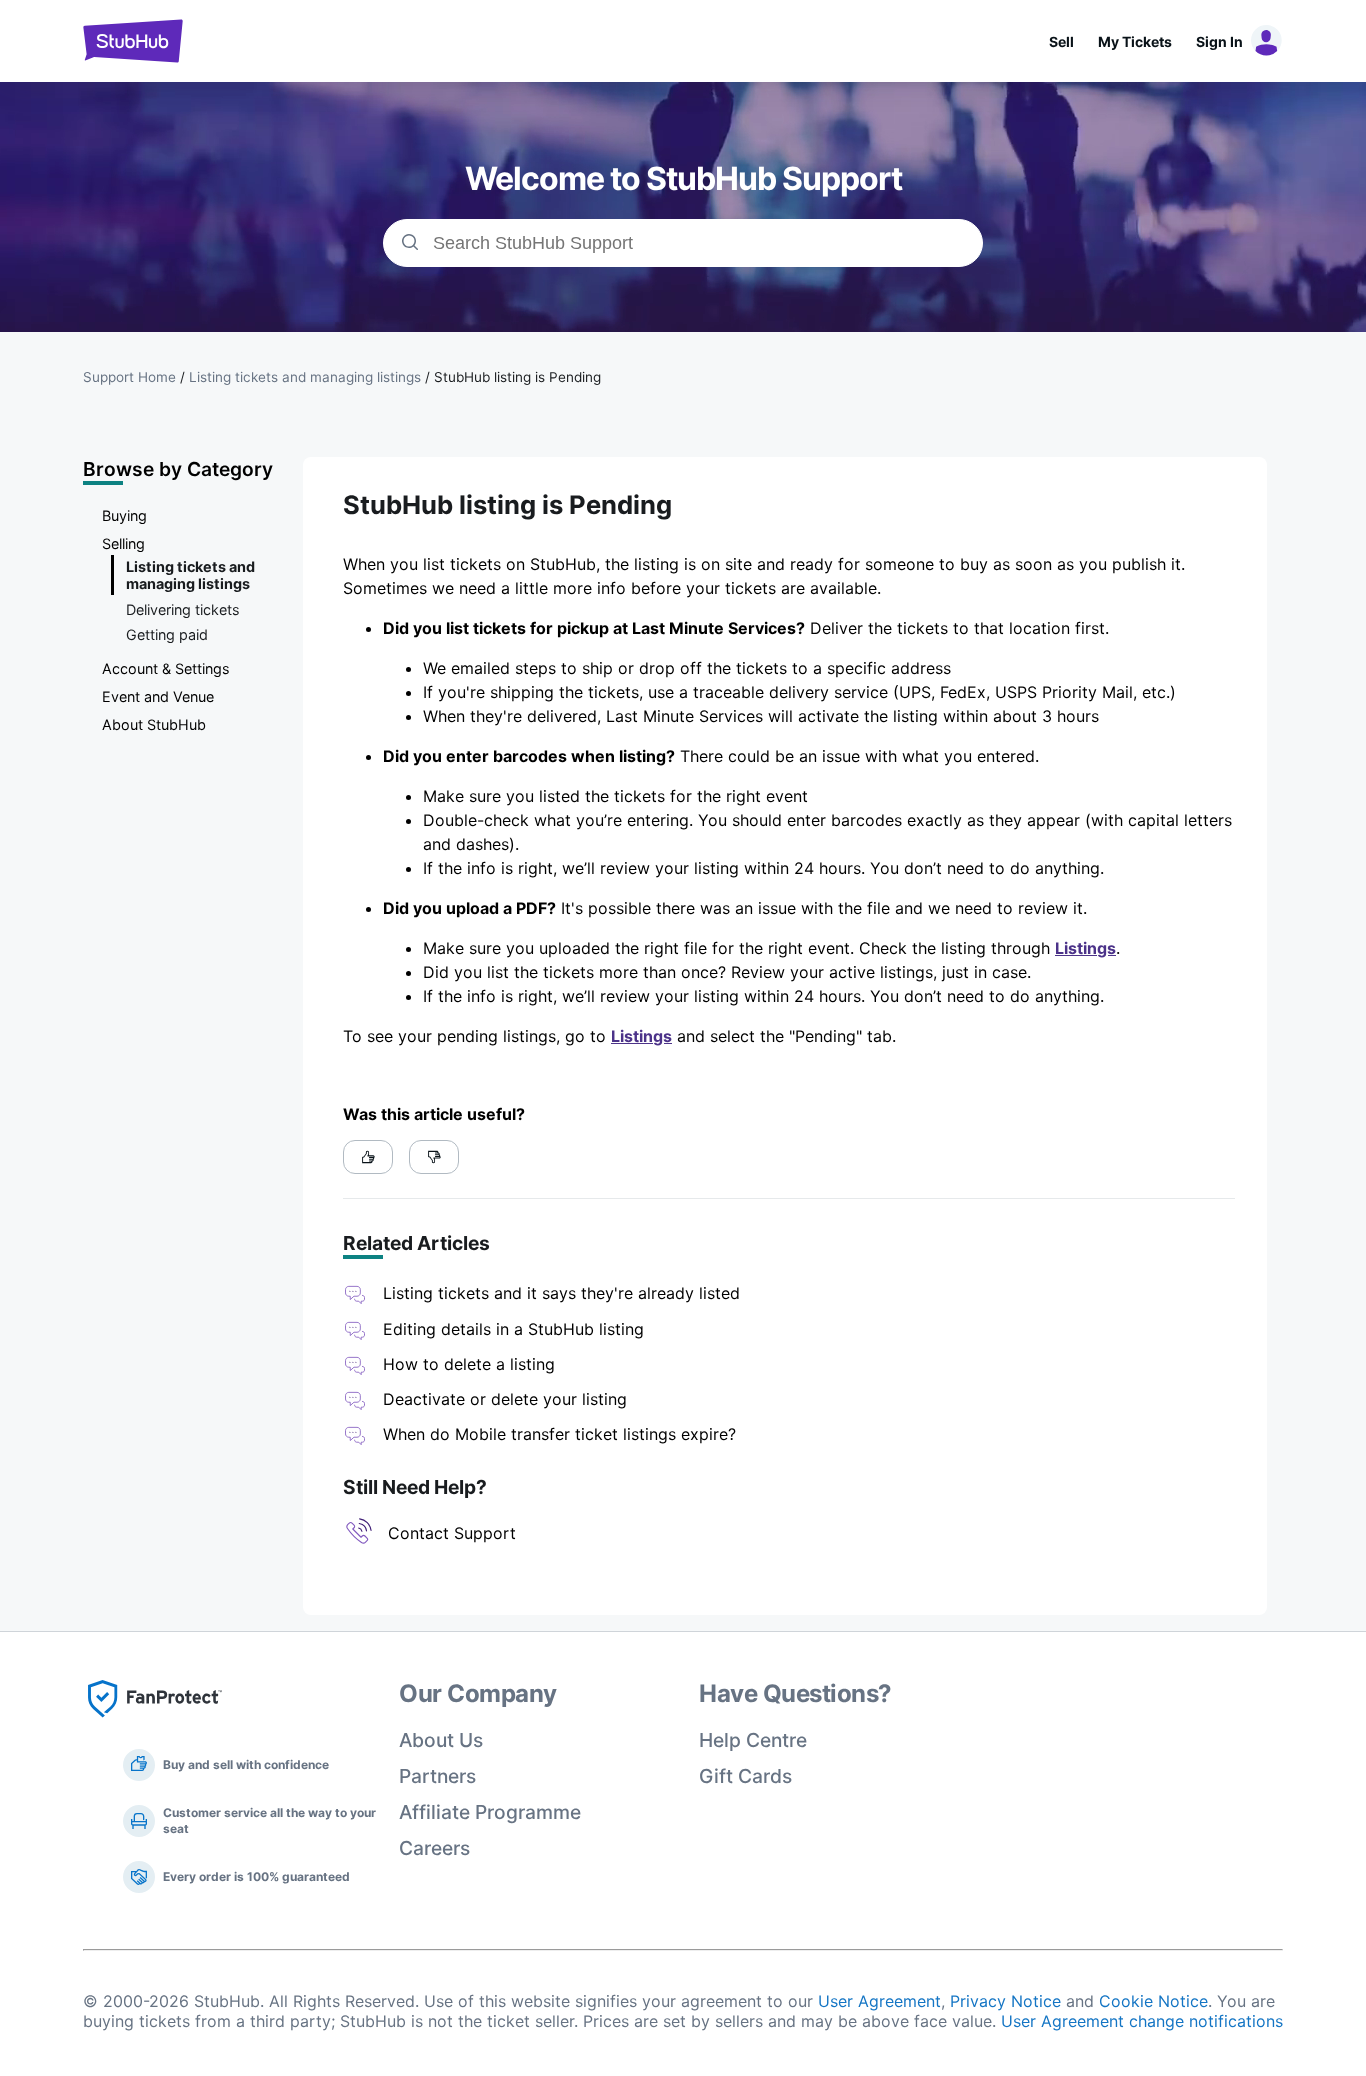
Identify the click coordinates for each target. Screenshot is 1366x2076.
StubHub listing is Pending (517, 377)
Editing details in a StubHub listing (513, 1329)
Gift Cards (745, 1776)
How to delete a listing (469, 1364)
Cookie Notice (1153, 2001)
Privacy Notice (1005, 2001)
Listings (1085, 948)
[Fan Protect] (155, 1723)
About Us (441, 1740)
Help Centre (753, 1740)
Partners (437, 1776)
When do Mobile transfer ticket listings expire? (559, 1434)
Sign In (1219, 41)
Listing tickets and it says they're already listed (561, 1293)
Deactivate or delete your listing (505, 1399)
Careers (434, 1848)
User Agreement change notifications (1142, 2021)
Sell (1061, 41)
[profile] (1263, 41)
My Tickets (1135, 41)
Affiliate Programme (490, 1812)
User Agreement (879, 2001)
